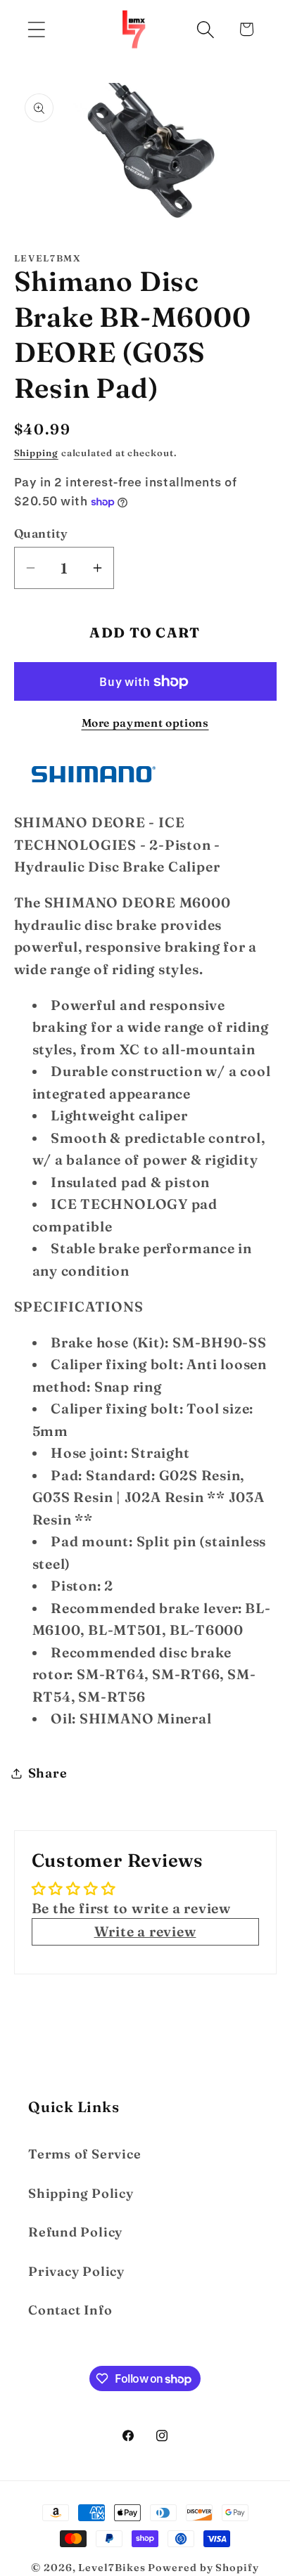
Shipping (36, 453)
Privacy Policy (76, 2271)
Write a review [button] (145, 1931)
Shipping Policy (81, 2193)
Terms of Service (84, 2154)
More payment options (145, 723)
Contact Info (70, 2310)
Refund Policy (75, 2232)
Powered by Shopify (203, 2568)
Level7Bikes (112, 2568)
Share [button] (48, 1773)
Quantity (41, 533)
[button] (36, 29)
